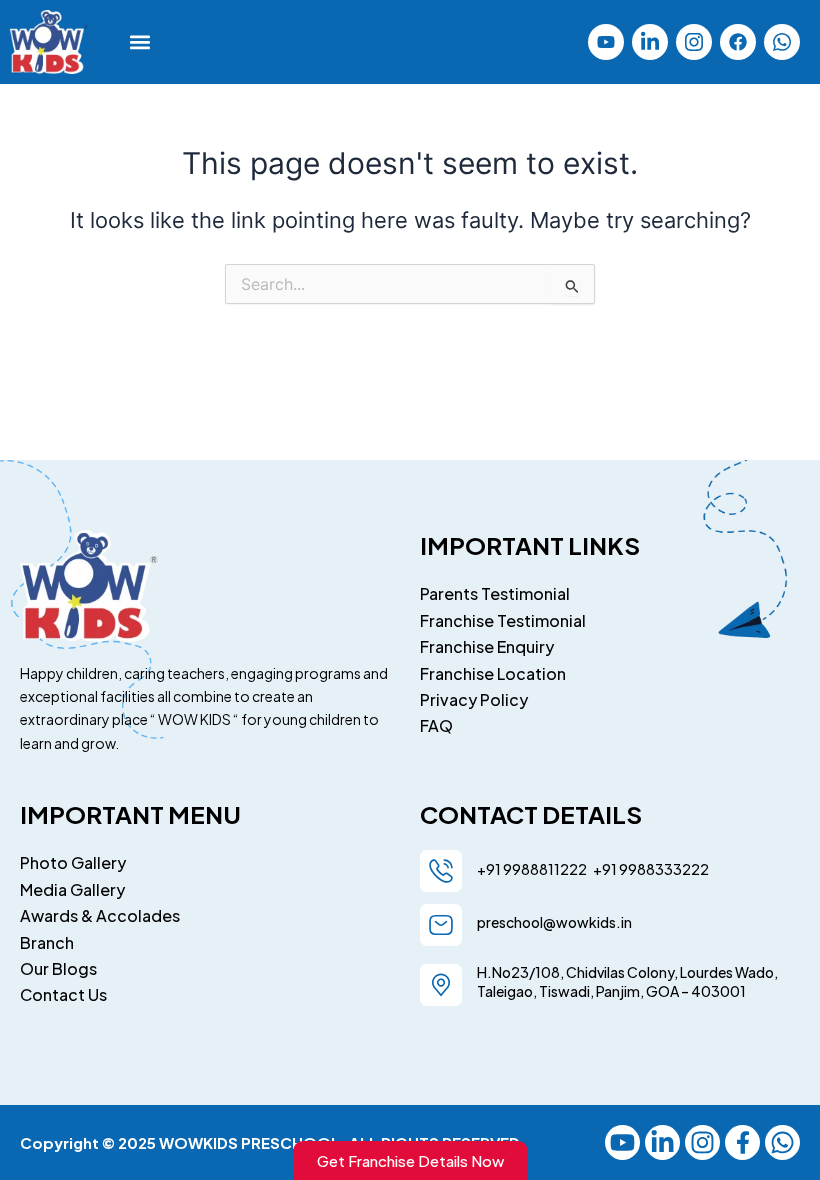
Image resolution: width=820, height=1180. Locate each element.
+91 (603, 869)
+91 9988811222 (533, 869)
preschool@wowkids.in (554, 922)
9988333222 (663, 869)
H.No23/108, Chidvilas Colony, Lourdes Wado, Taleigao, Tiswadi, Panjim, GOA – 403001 (627, 981)
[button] (139, 41)
